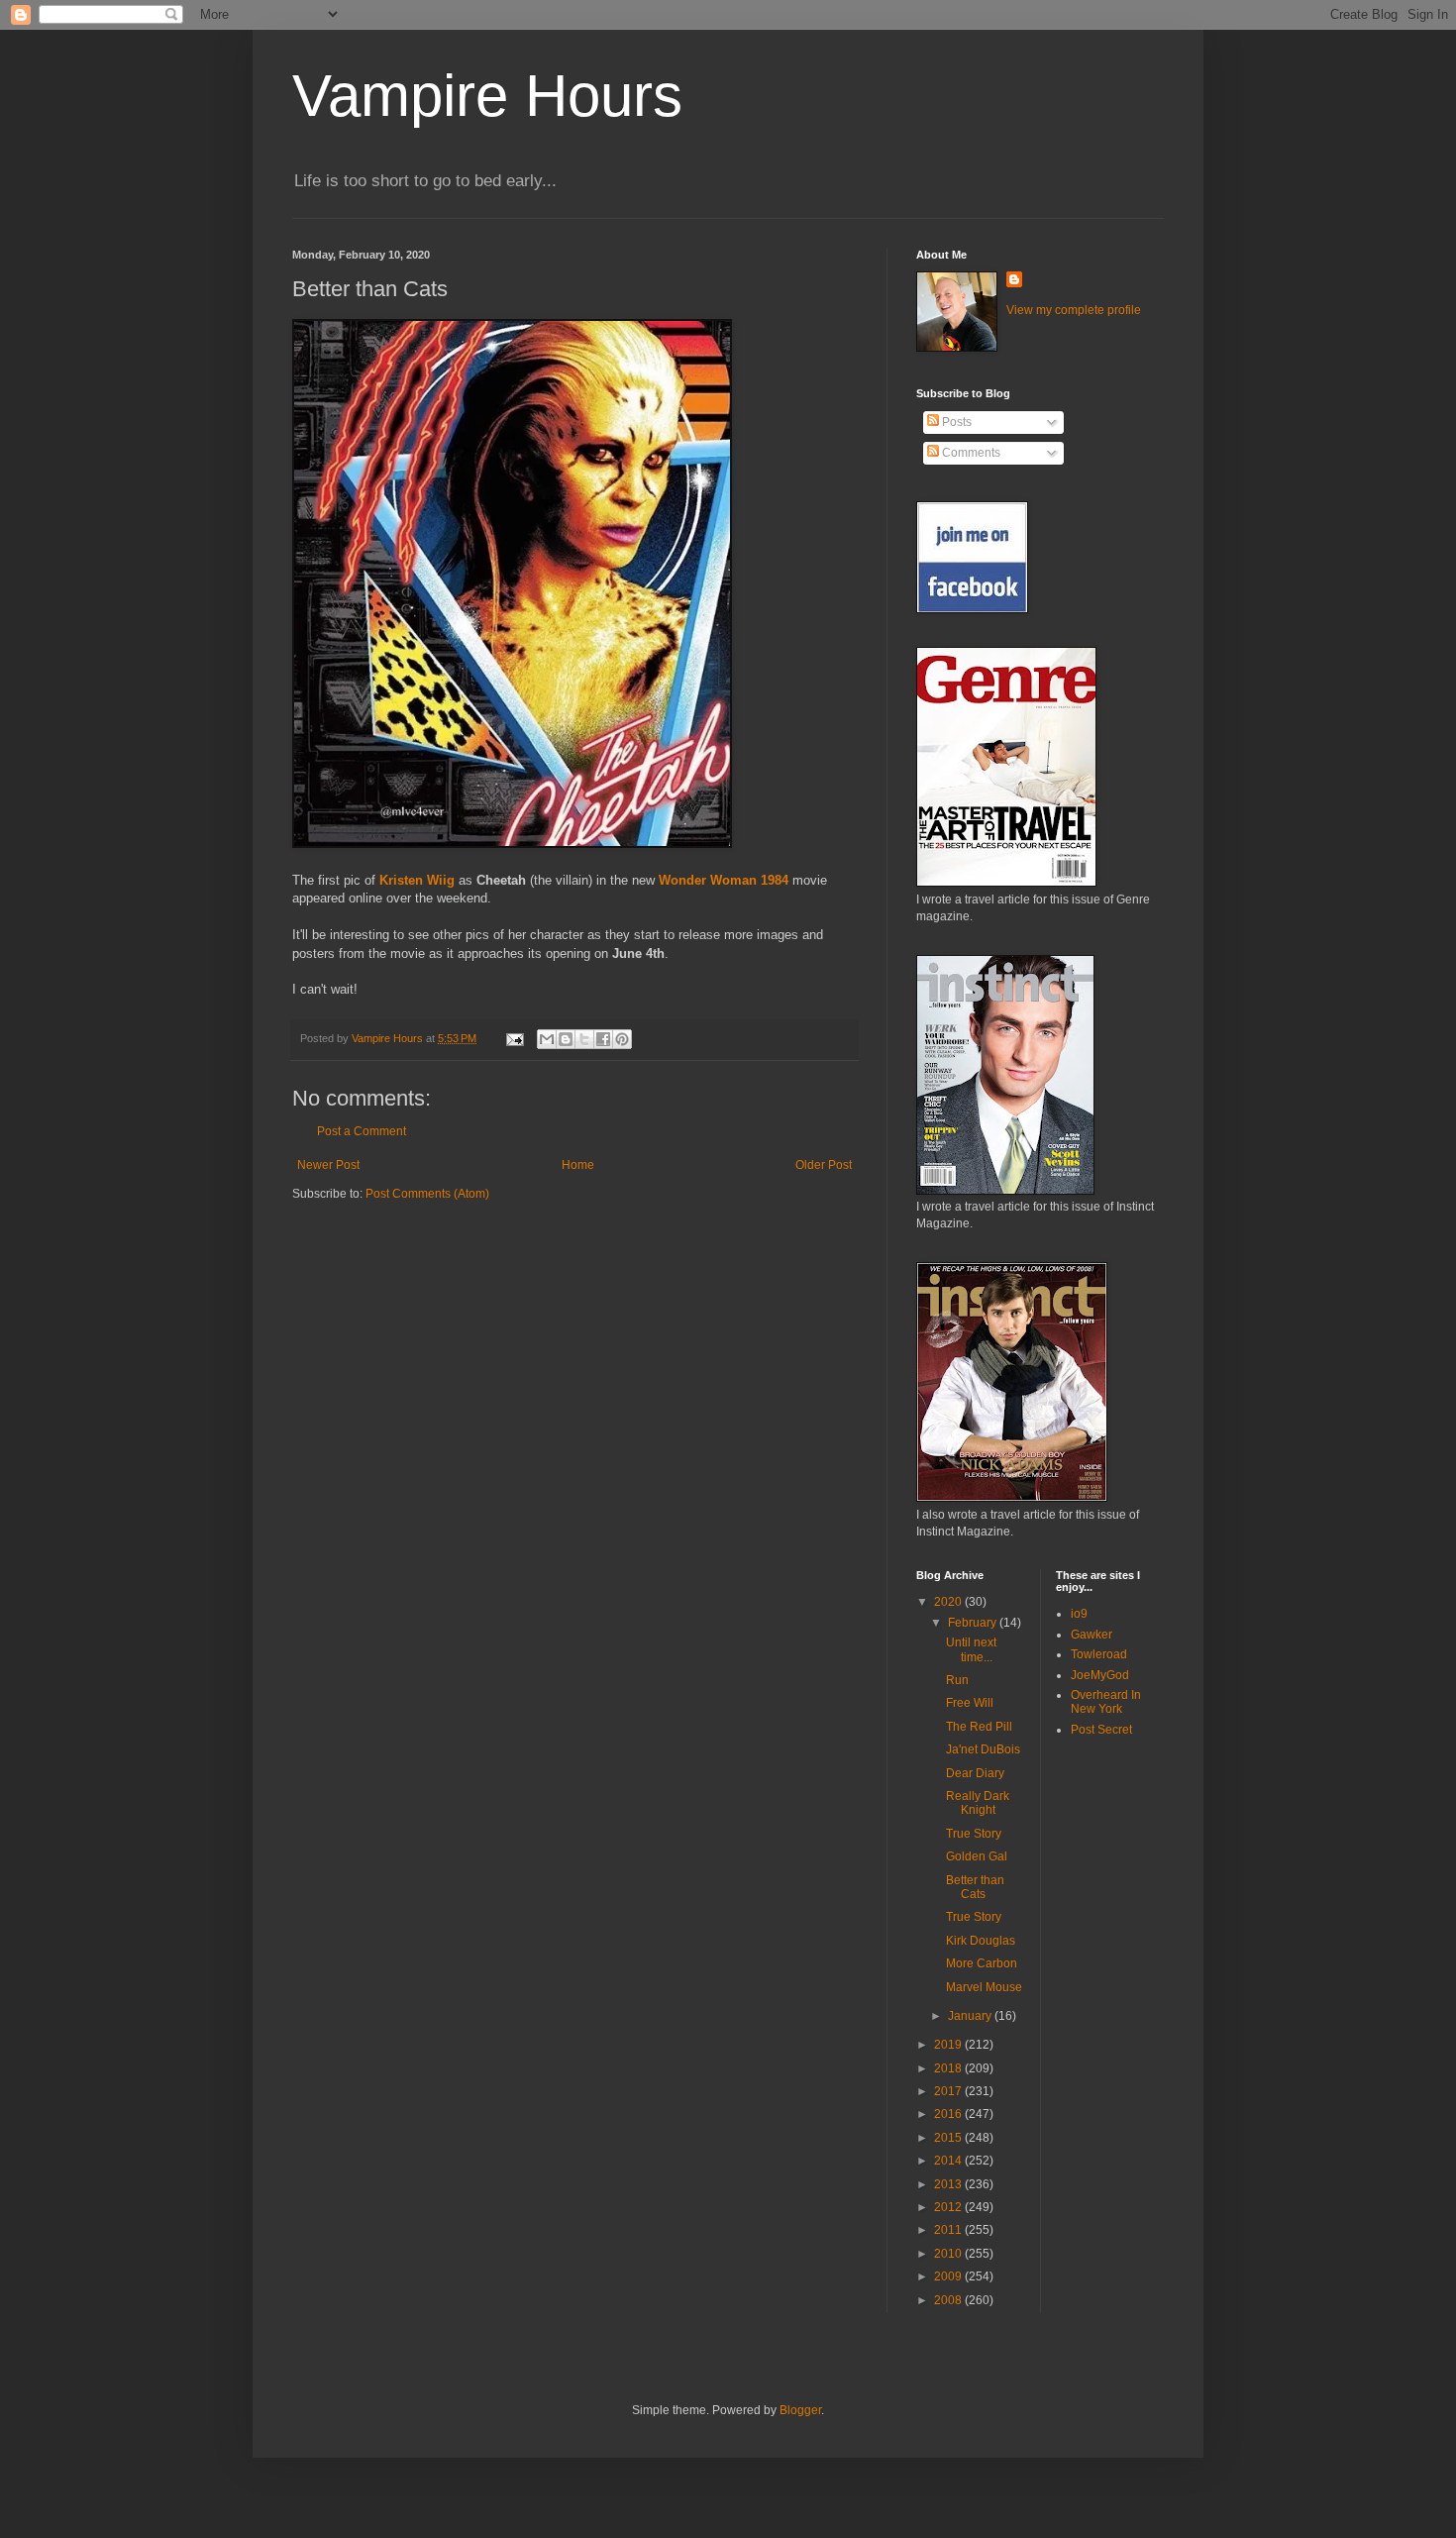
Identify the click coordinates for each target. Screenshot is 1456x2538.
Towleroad (1099, 1654)
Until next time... (971, 1649)
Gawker (1092, 1635)
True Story (974, 1834)
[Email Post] (514, 1038)
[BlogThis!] (566, 1039)
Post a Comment (362, 1131)
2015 (949, 2138)
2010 (949, 2254)
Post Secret (1101, 1730)
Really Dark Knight (978, 1803)
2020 (949, 1602)
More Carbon (982, 1963)
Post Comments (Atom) (427, 1194)
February (974, 1623)
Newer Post (328, 1165)
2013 (949, 2184)
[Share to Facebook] (603, 1039)
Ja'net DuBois (983, 1749)
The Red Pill (979, 1727)
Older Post (824, 1165)
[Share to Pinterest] (622, 1039)
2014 (949, 2161)
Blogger (800, 2410)
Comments (970, 453)
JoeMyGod (1100, 1675)
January (971, 2016)
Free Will (970, 1703)
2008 (949, 2300)
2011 (949, 2230)
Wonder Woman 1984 (724, 880)
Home (578, 1165)
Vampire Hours (487, 96)
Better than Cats (975, 1887)
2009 (949, 2276)
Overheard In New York (1106, 1702)
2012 (949, 2207)
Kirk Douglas (981, 1941)
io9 (1079, 1614)
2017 (949, 2091)
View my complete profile (1074, 310)
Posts (955, 422)
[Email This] (547, 1039)
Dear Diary (975, 1773)
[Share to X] (584, 1039)
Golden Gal (977, 1856)
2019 (949, 2045)
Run (957, 1680)
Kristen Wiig (417, 880)
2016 (949, 2114)
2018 (949, 2068)
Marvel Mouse (984, 1987)
